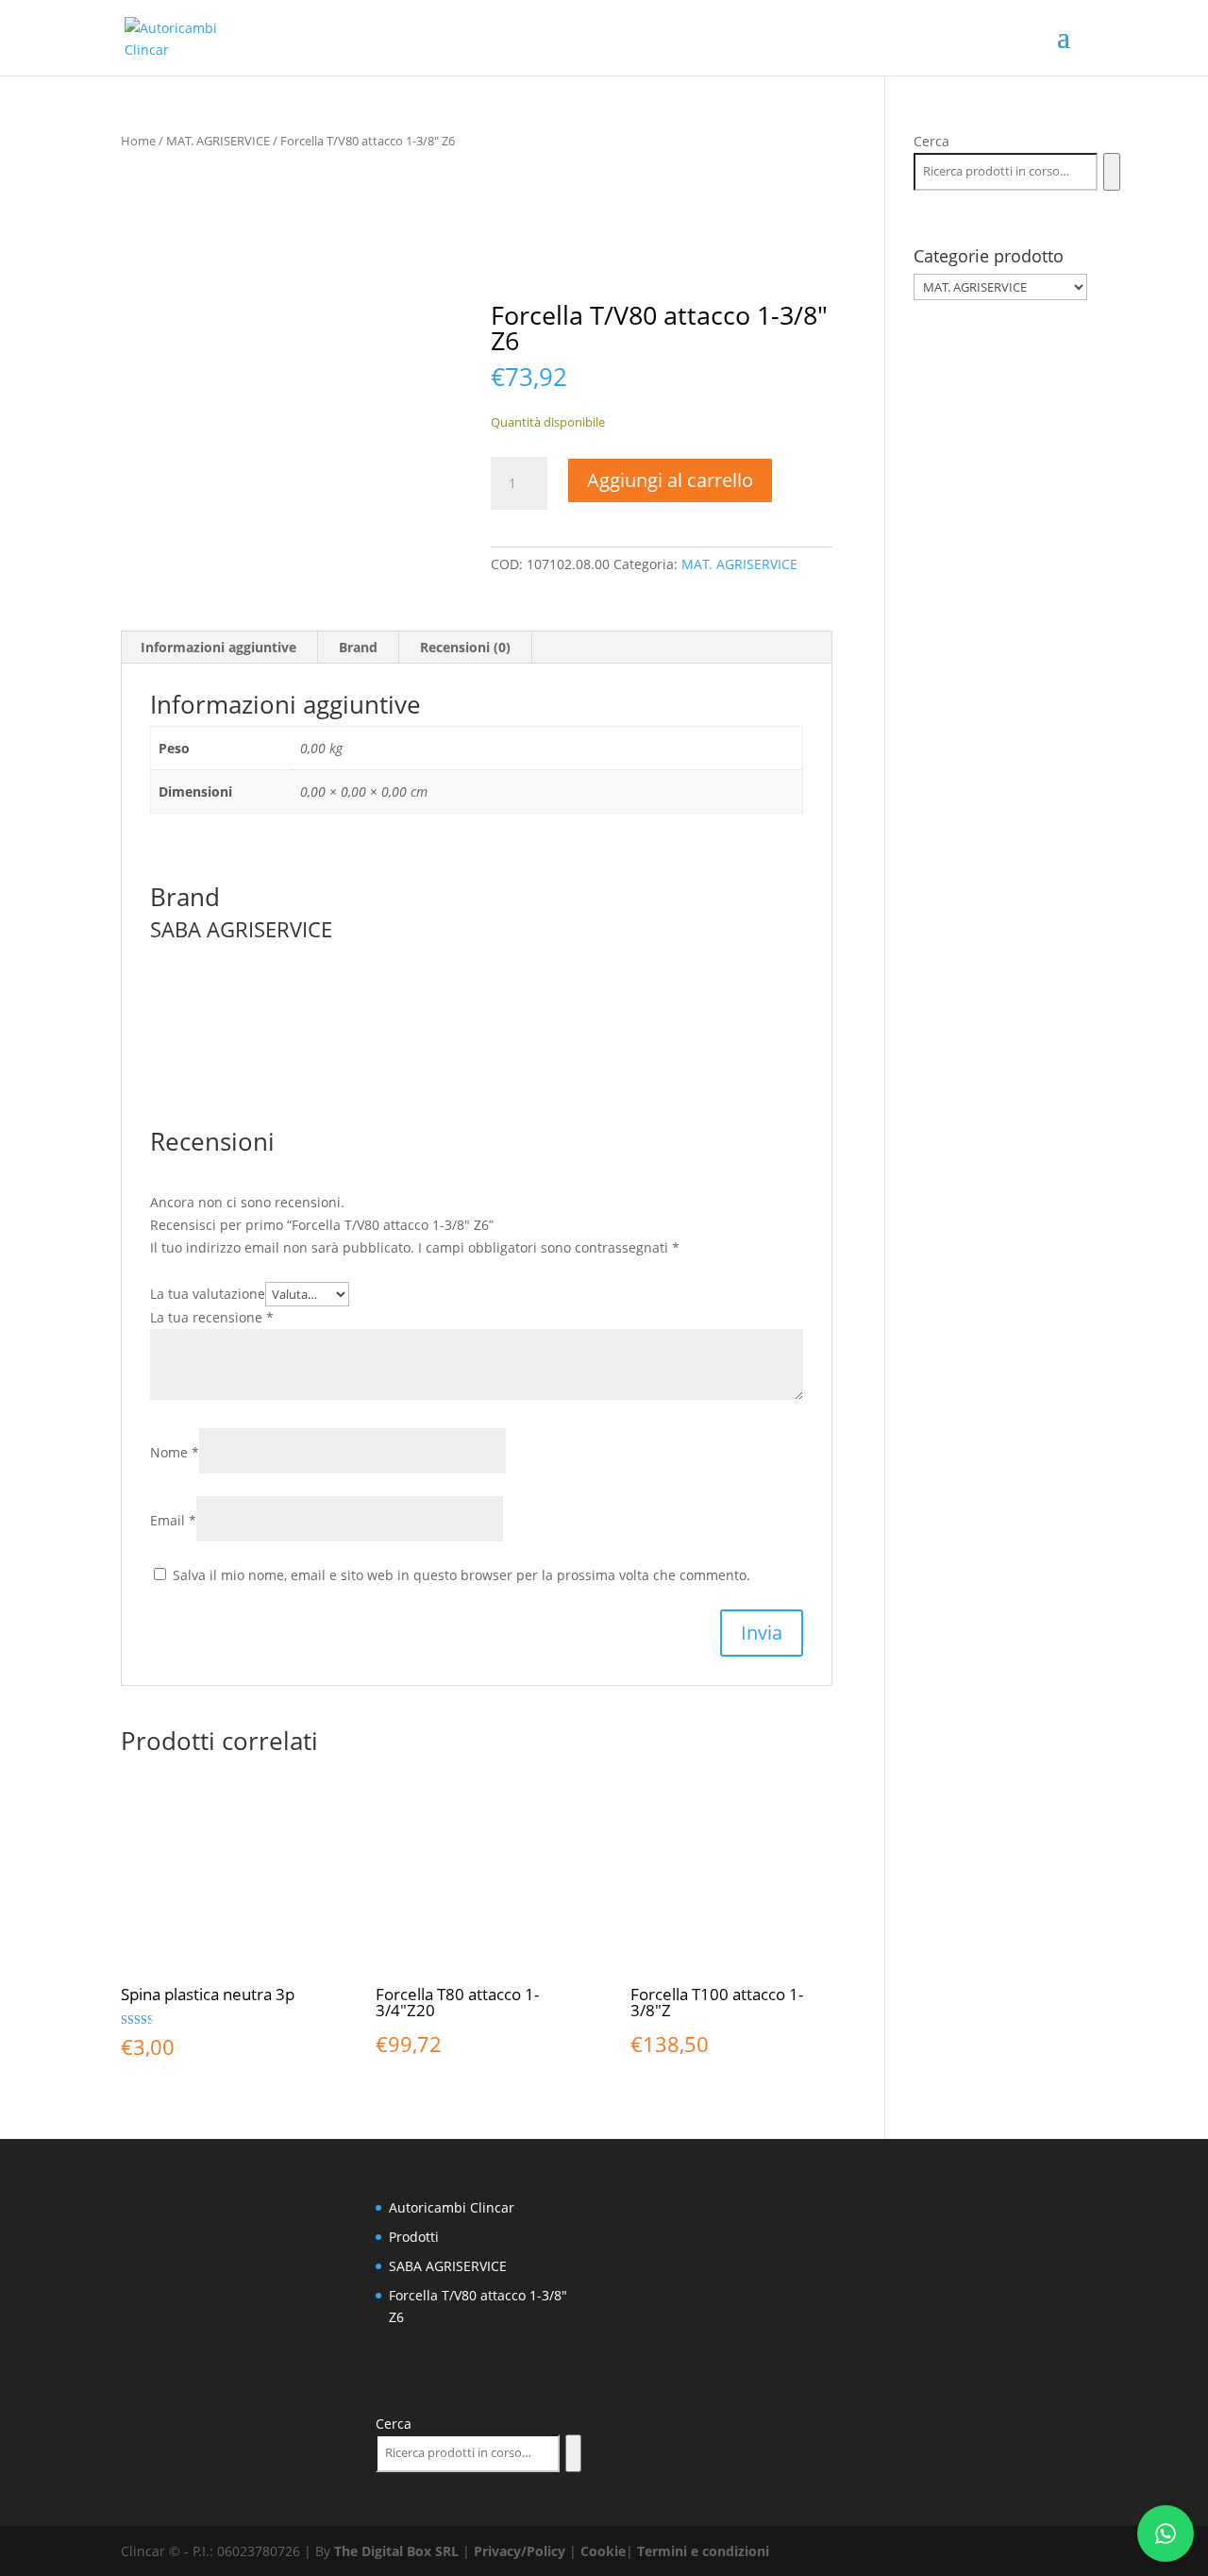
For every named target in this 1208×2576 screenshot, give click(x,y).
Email (173, 1520)
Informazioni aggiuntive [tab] (218, 647)
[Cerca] (1111, 172)
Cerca (931, 141)
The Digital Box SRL (396, 2551)
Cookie (603, 2551)
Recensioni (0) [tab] (465, 647)
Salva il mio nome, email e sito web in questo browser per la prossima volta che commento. (461, 1575)
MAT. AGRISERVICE (218, 141)
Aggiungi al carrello (670, 480)
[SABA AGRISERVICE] (632, 241)
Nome (175, 1452)
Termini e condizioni (703, 2551)
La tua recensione (212, 1317)
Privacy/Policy (520, 2551)
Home (138, 141)
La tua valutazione (208, 1294)
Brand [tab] (358, 647)
